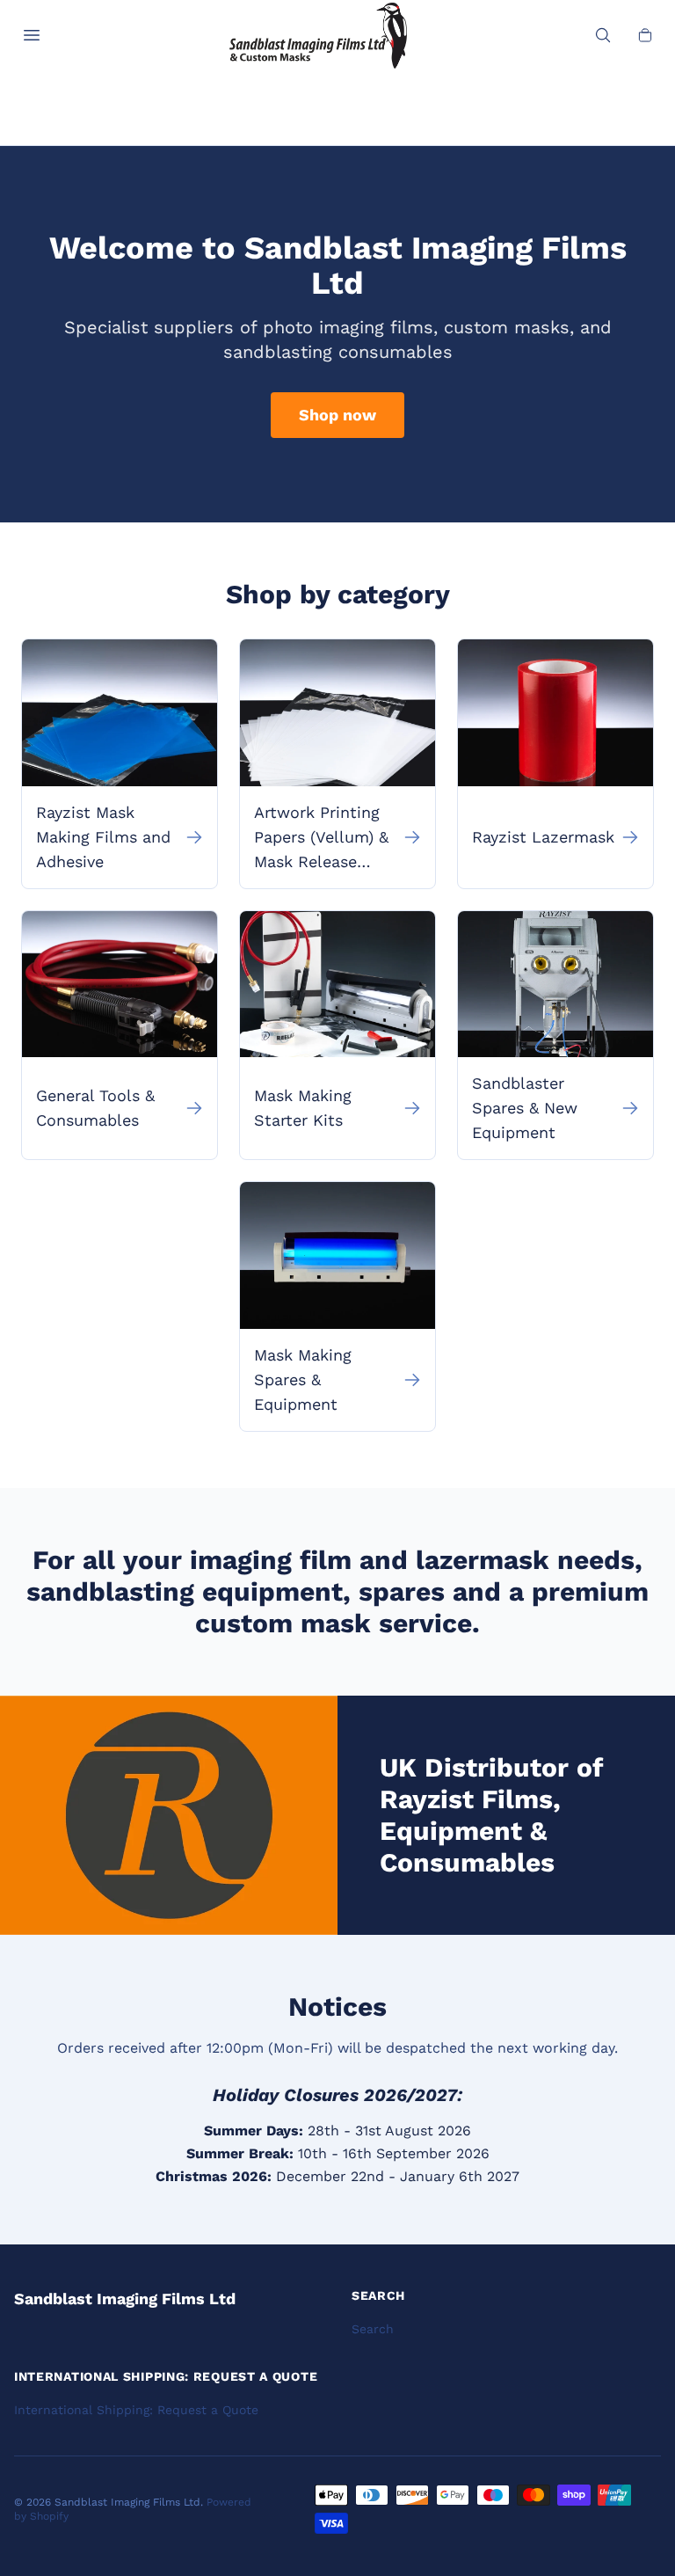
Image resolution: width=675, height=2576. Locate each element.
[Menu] (32, 35)
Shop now (337, 415)
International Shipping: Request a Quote (136, 2410)
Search (373, 2329)
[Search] (603, 35)
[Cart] (645, 35)
